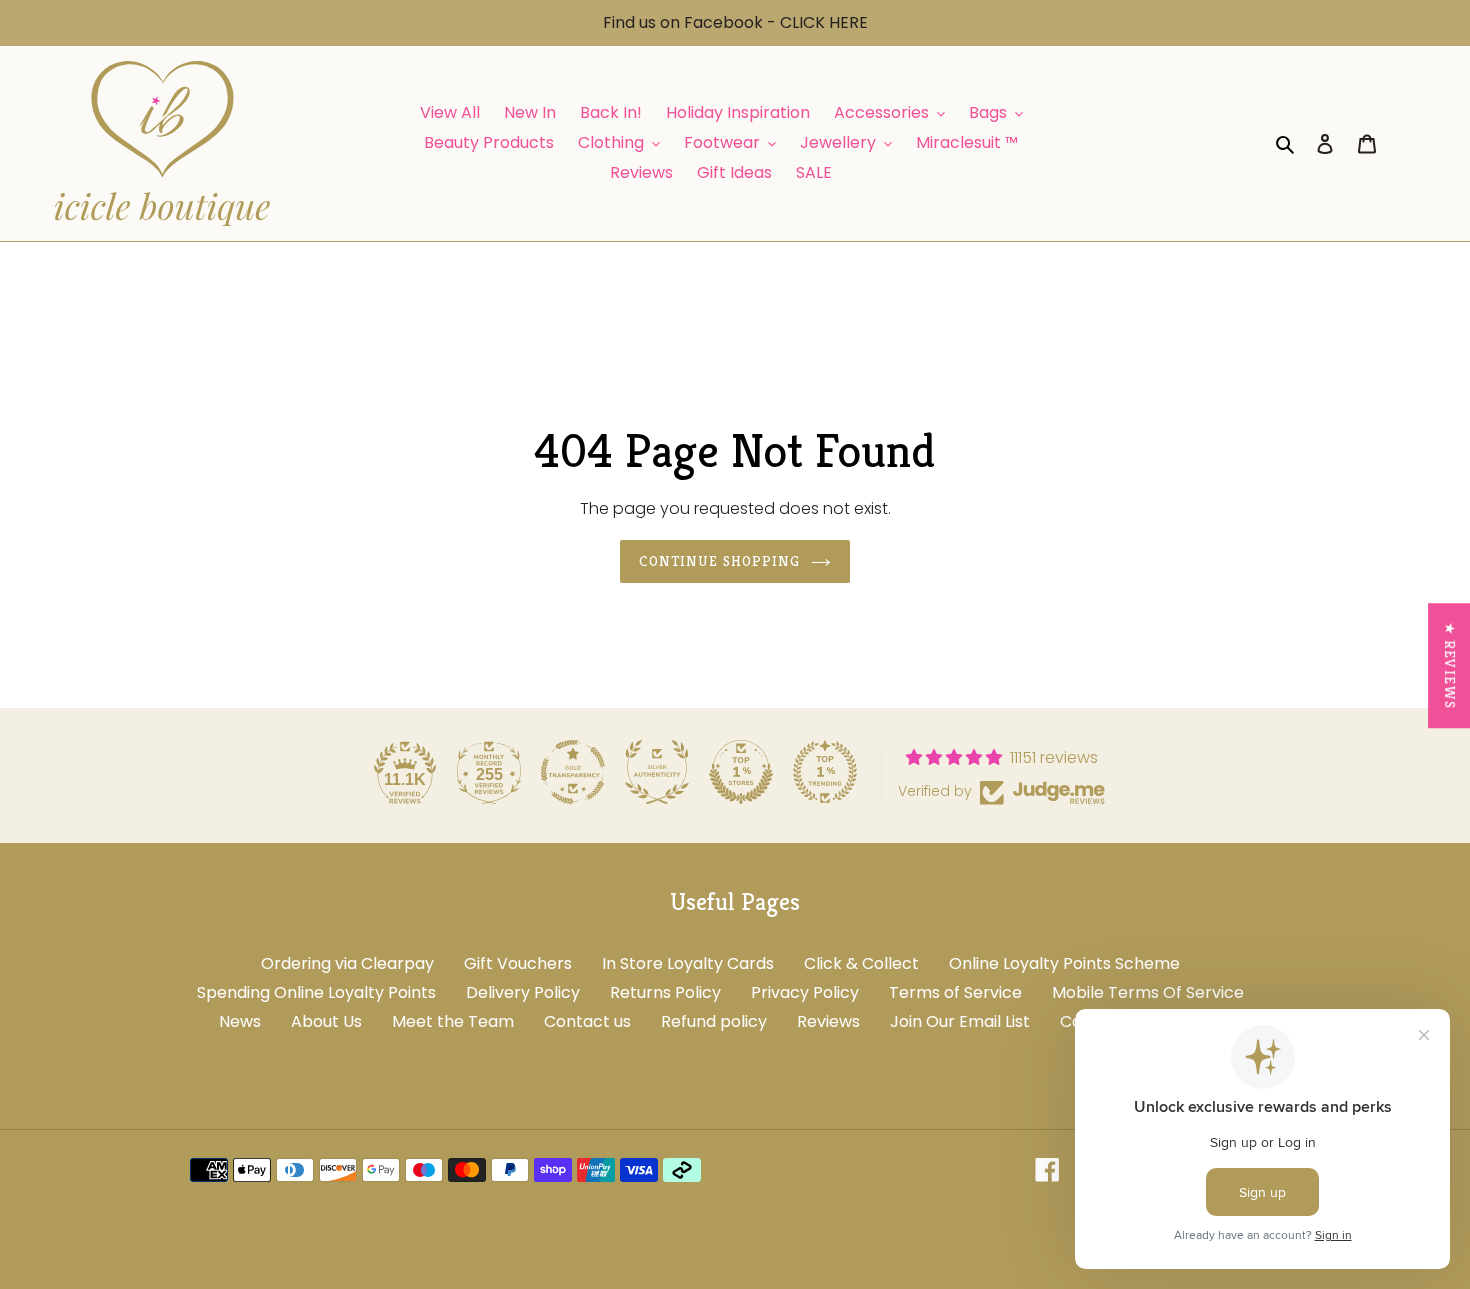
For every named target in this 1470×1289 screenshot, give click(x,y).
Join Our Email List (960, 1021)
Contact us (587, 1021)
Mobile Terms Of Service (1148, 992)
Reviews (828, 1021)
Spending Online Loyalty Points (316, 992)
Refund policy (714, 1021)
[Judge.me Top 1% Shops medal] (741, 772)
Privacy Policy (805, 992)
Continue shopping (719, 561)
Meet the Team (453, 1021)
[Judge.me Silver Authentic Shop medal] (657, 772)
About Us (326, 1021)
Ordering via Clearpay (347, 963)
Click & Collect (861, 963)
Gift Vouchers (518, 963)
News (240, 1021)
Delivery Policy (523, 992)
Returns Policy (665, 992)
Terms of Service (955, 992)
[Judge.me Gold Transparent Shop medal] (573, 772)
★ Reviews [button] (1450, 665)
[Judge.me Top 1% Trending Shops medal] (825, 772)
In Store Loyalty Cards (688, 963)
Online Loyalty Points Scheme (1064, 963)
